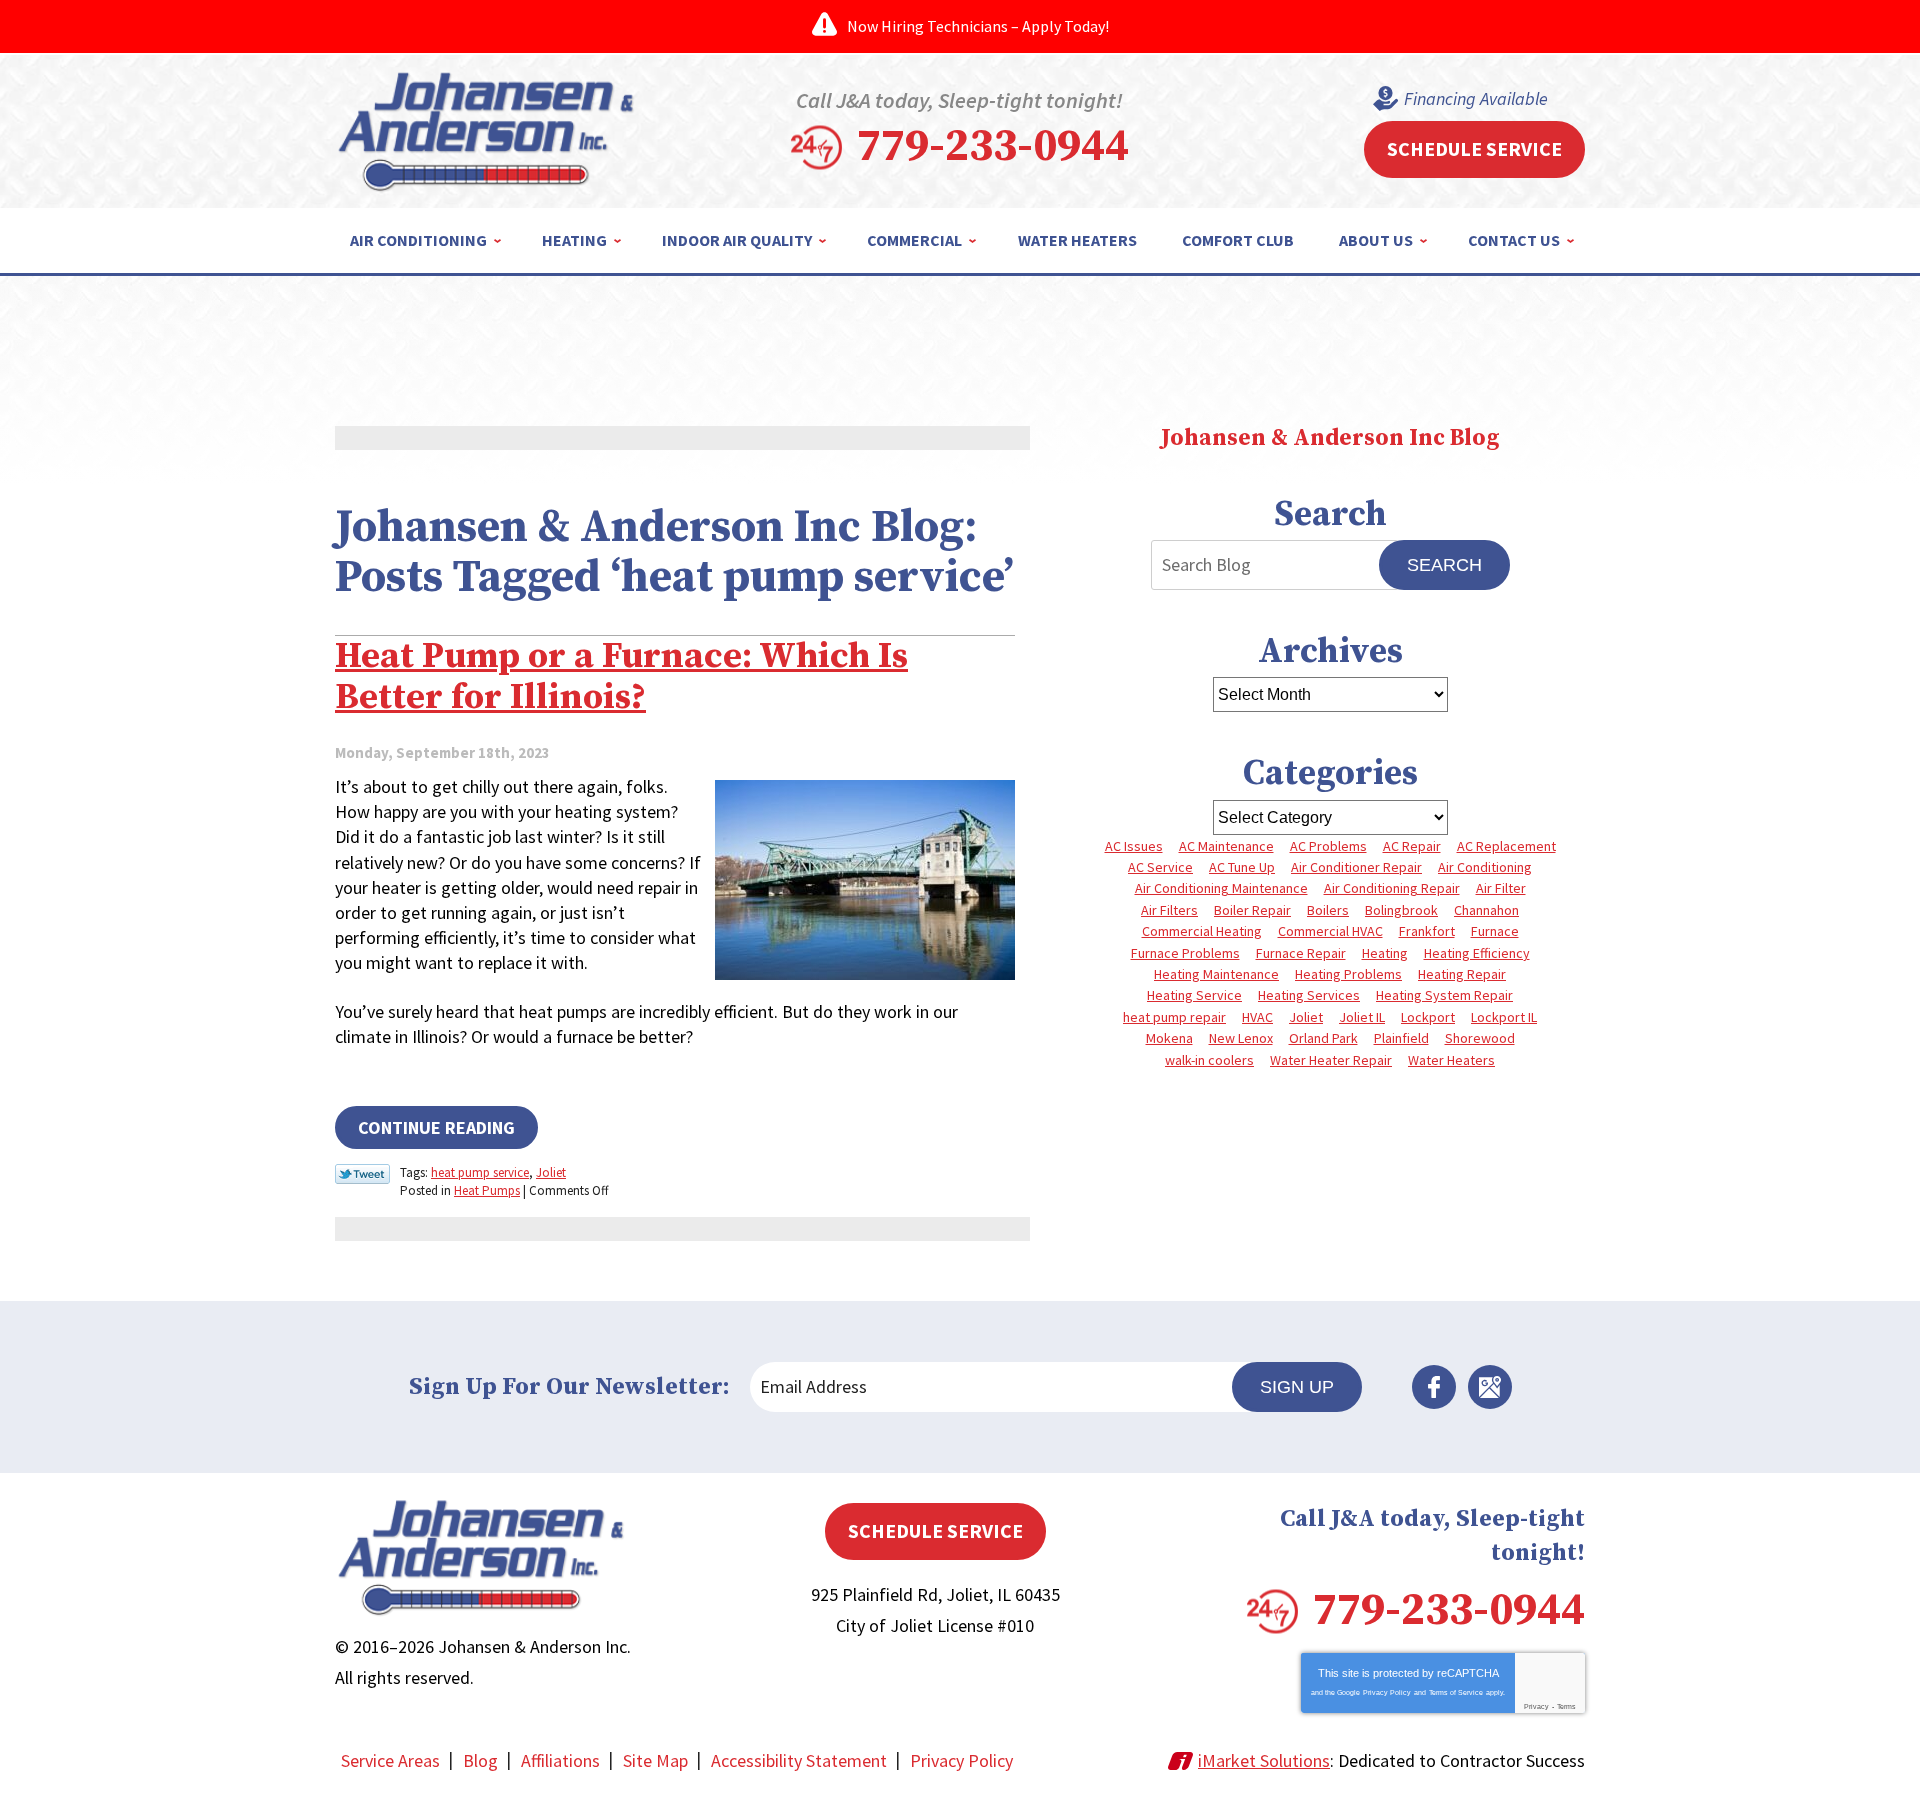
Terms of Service (1456, 1692)
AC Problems (1328, 846)
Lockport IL (1504, 1017)
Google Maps (1490, 1387)
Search (1444, 565)
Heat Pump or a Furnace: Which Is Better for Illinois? (621, 677)
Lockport (1428, 1017)
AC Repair (1412, 846)
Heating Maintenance (1216, 974)
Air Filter (1501, 888)
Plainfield (1401, 1038)
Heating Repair (1462, 974)
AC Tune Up (1242, 867)
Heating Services (1309, 995)
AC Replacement (1506, 846)
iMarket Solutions (1264, 1760)
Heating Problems (1348, 974)
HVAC (1257, 1017)
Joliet (551, 1172)
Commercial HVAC (1330, 931)
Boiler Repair (1252, 910)
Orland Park (1323, 1038)
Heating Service (1194, 995)
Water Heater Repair (1331, 1060)
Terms (1566, 1706)
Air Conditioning (1485, 867)
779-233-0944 (993, 147)
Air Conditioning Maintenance (1221, 888)
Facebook (1434, 1387)
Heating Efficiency (1477, 953)
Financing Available (1476, 98)
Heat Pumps (487, 1190)
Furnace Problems (1185, 953)
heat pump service (480, 1172)
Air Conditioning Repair (1392, 888)
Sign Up (1297, 1387)
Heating (1385, 953)
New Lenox (1241, 1038)
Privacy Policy (1387, 1692)
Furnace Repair (1301, 953)
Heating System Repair (1444, 995)
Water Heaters (1451, 1060)
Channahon (1486, 910)
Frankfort (1427, 931)
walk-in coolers (1209, 1060)
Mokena (1169, 1038)
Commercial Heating (1202, 931)
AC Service (1160, 867)
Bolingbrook (1401, 910)
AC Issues (1134, 846)
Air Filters (1169, 910)
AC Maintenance (1226, 846)
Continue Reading (436, 1127)
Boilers (1328, 910)
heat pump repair (1174, 1017)
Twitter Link (362, 1174)
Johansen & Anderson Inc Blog (1330, 438)
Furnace (1495, 931)
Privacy (1536, 1706)
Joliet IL (1362, 1017)
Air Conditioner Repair (1356, 867)
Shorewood (1480, 1038)
